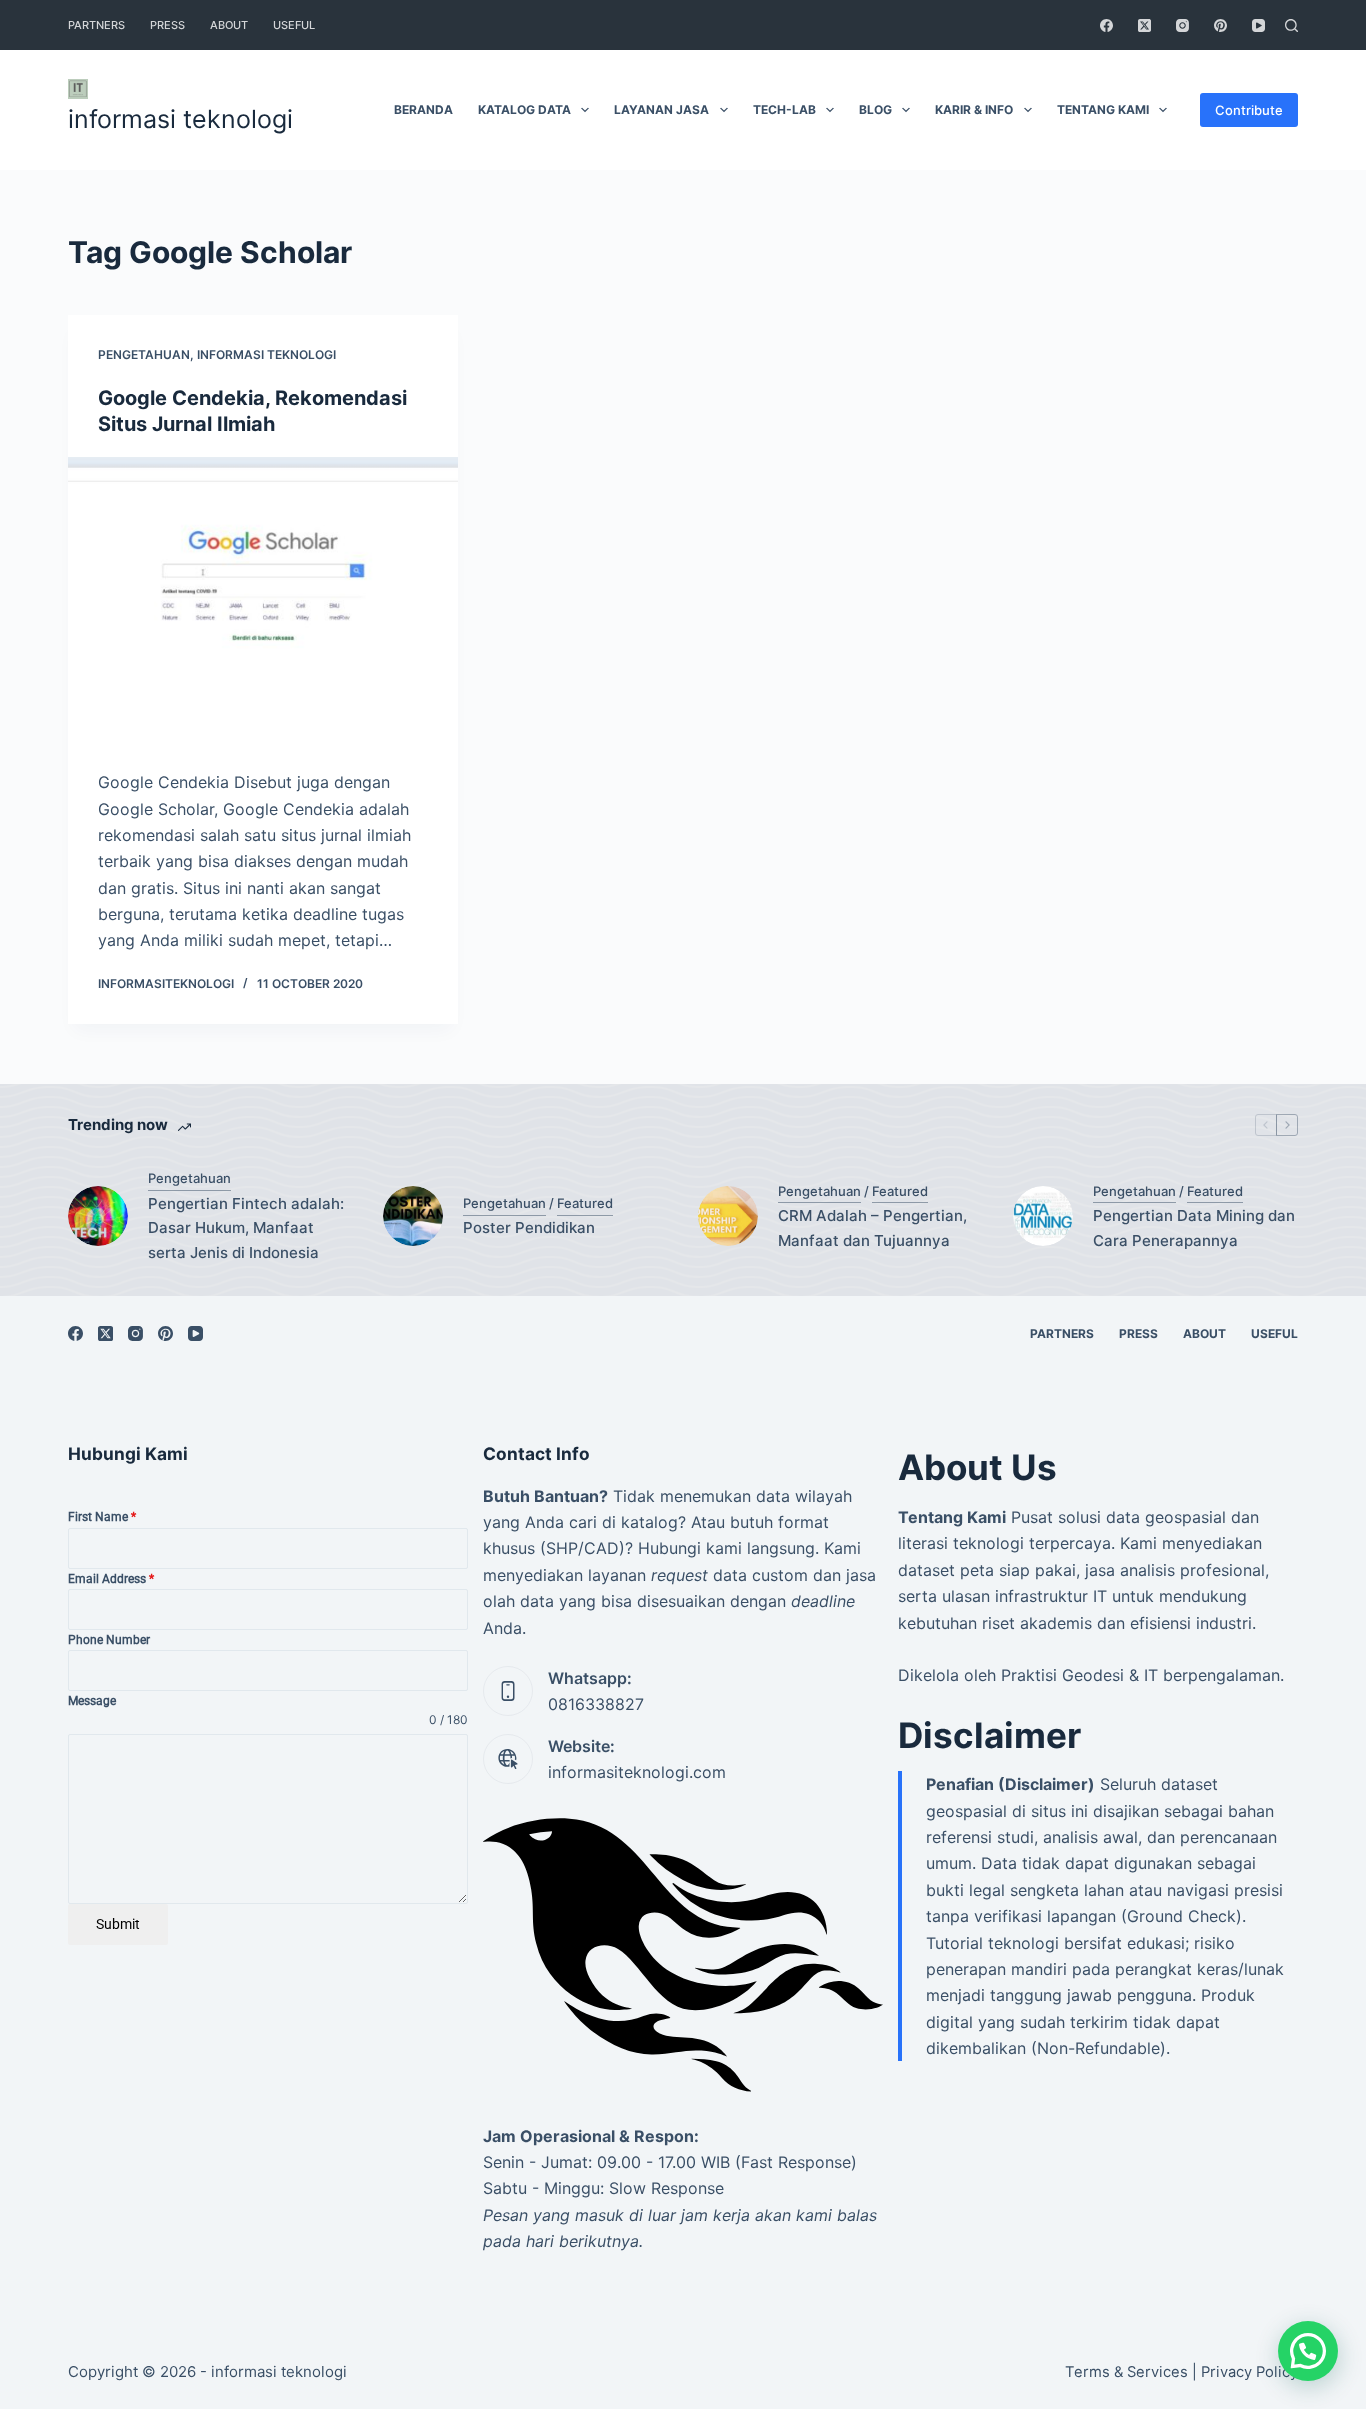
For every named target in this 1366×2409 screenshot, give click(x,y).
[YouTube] (1258, 25)
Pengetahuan (144, 354)
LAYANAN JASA (661, 109)
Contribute (1249, 110)
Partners (96, 25)
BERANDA (423, 109)
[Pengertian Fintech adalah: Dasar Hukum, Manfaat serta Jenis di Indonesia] (98, 1216)
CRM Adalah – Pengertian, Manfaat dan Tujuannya (872, 1228)
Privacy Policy (1249, 2372)
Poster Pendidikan (529, 1227)
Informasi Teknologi (266, 354)
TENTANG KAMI (1103, 109)
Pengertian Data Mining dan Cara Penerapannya (1194, 1228)
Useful (294, 25)
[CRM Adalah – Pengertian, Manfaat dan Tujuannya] (728, 1216)
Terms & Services (1126, 2372)
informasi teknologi (180, 119)
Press (167, 25)
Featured (585, 1203)
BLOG (875, 109)
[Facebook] (1106, 25)
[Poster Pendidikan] (413, 1216)
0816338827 (596, 1704)
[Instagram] (1182, 25)
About (229, 25)
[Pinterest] (1220, 25)
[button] (1308, 2351)
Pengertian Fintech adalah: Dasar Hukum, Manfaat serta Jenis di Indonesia (246, 1228)
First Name (102, 1517)
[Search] (1291, 25)
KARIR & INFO (974, 109)
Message (92, 1701)
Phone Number (109, 1640)
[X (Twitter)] (1144, 25)
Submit (118, 1924)
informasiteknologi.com (637, 1772)
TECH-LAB (784, 109)
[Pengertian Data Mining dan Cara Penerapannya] (1043, 1216)
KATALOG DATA (524, 109)
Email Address (111, 1579)
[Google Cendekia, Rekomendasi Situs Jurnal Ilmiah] (263, 603)
